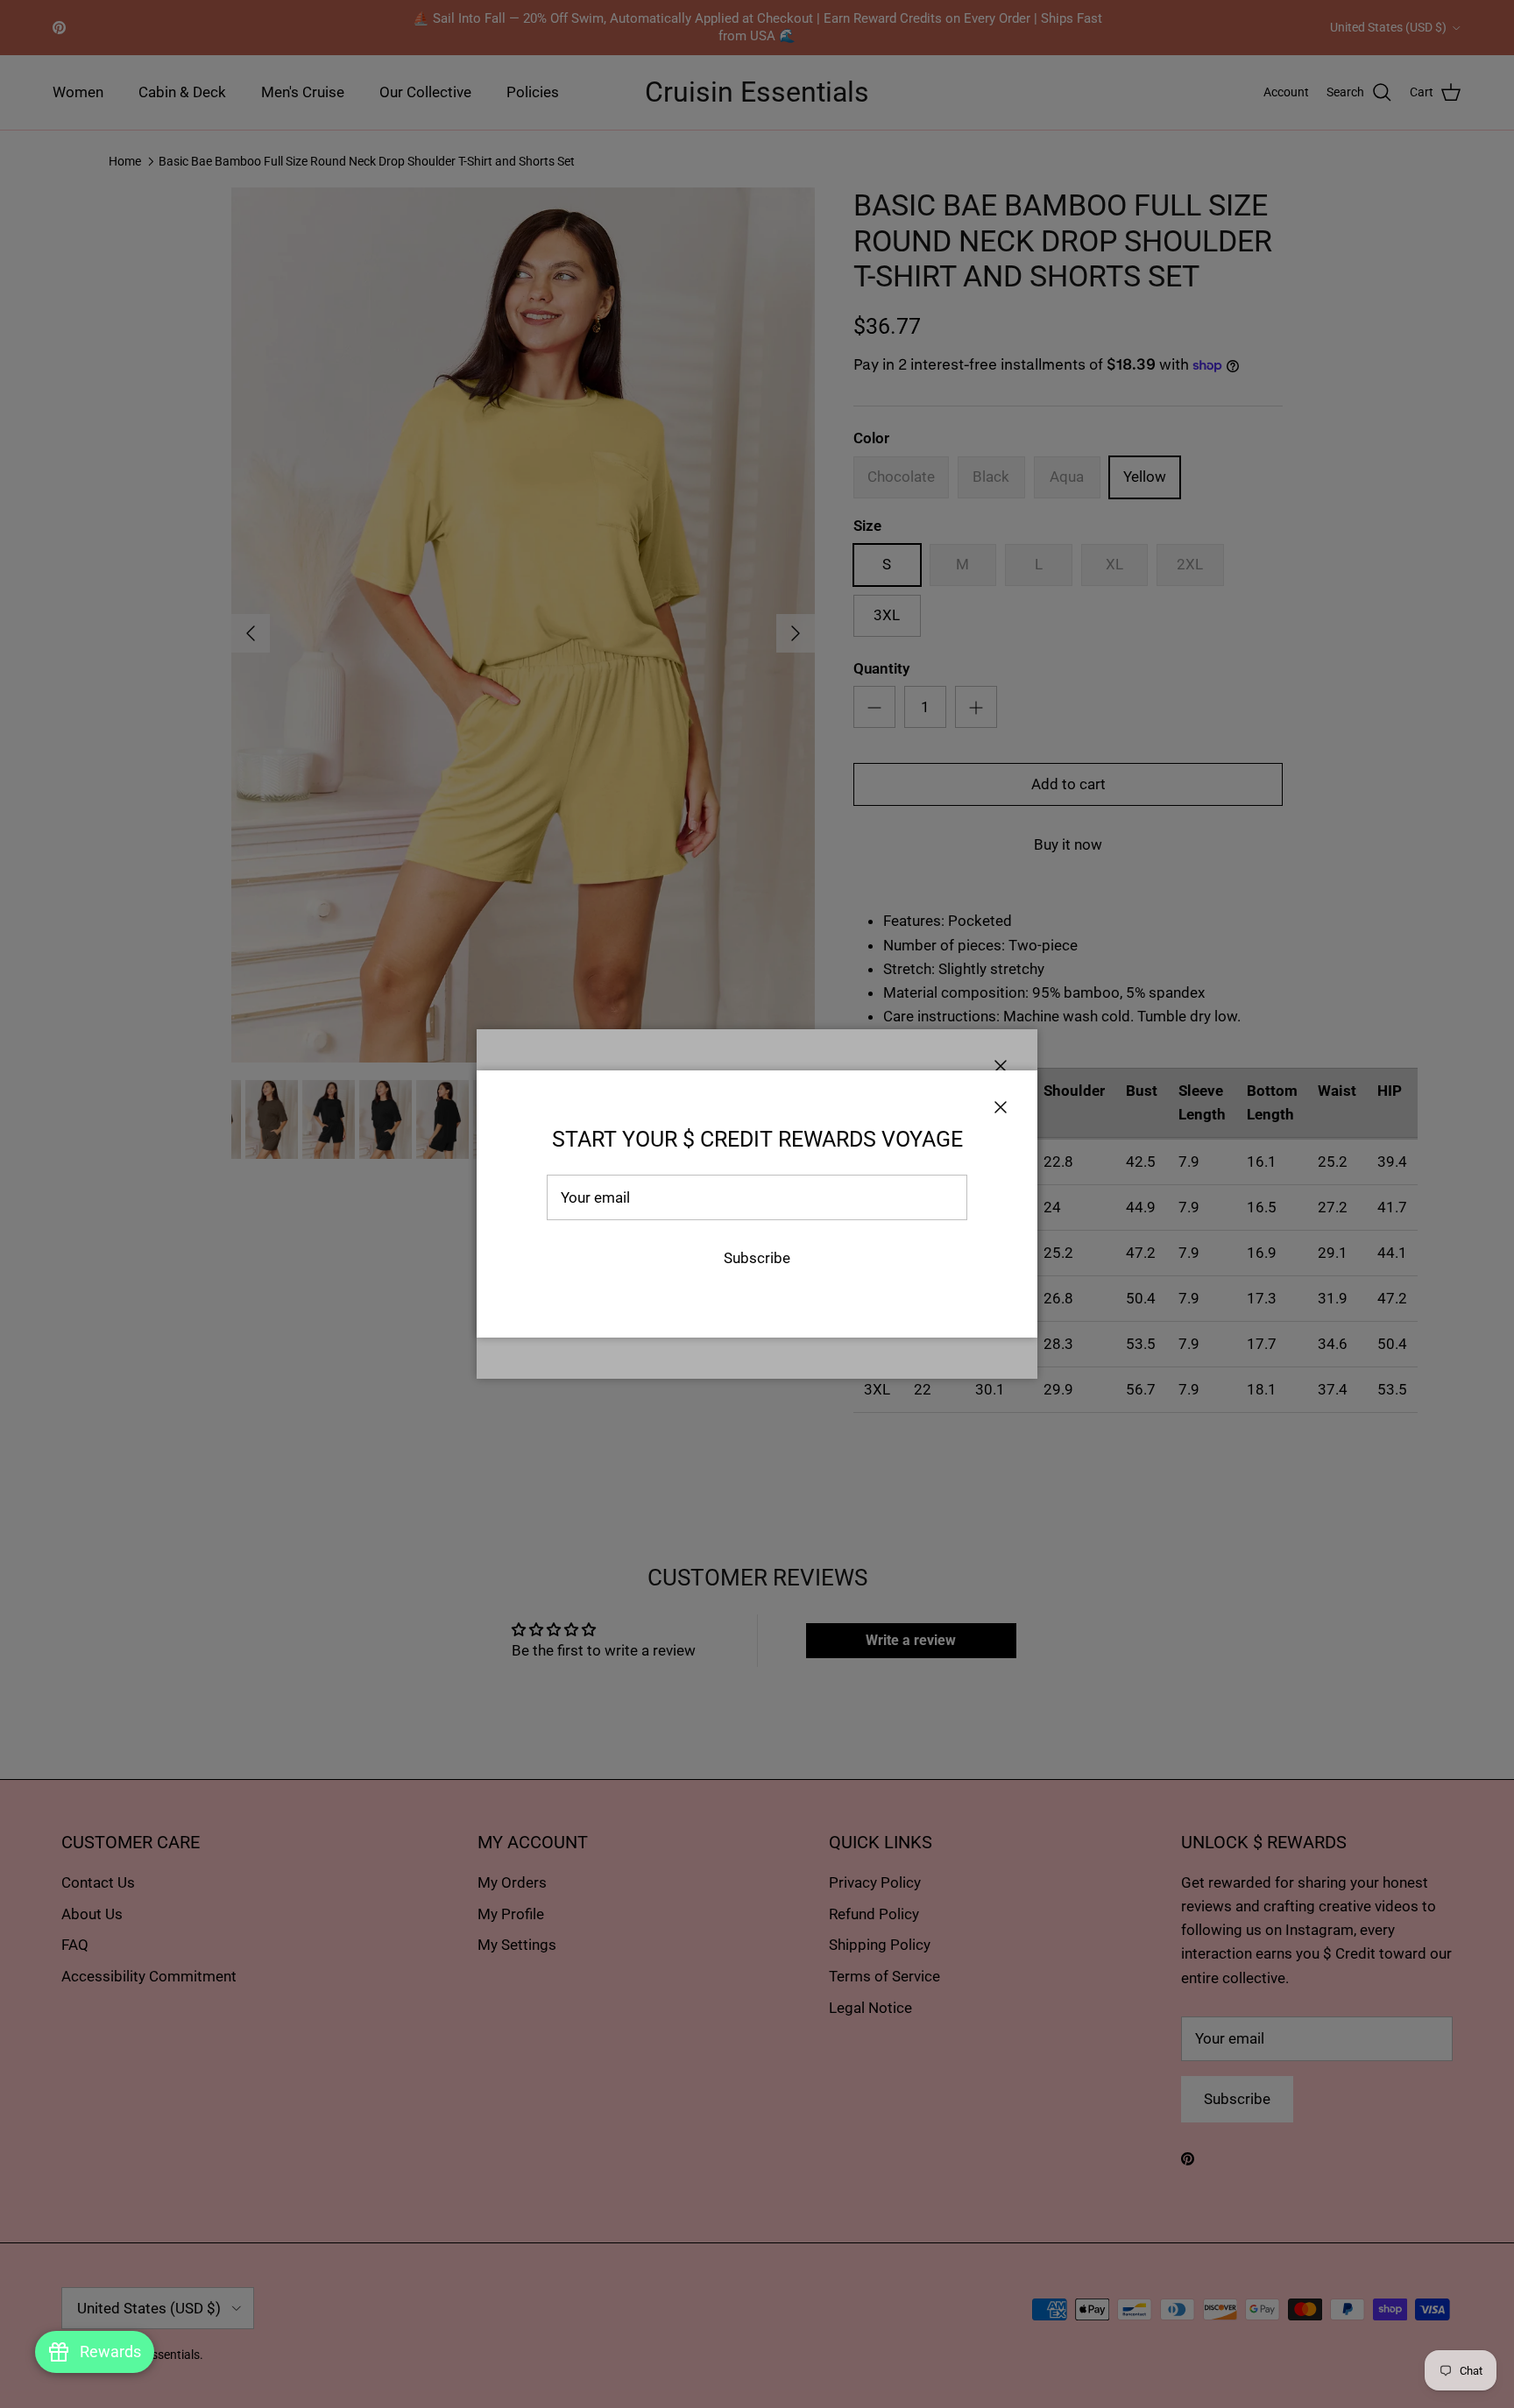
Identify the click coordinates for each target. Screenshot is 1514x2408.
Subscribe (757, 1258)
